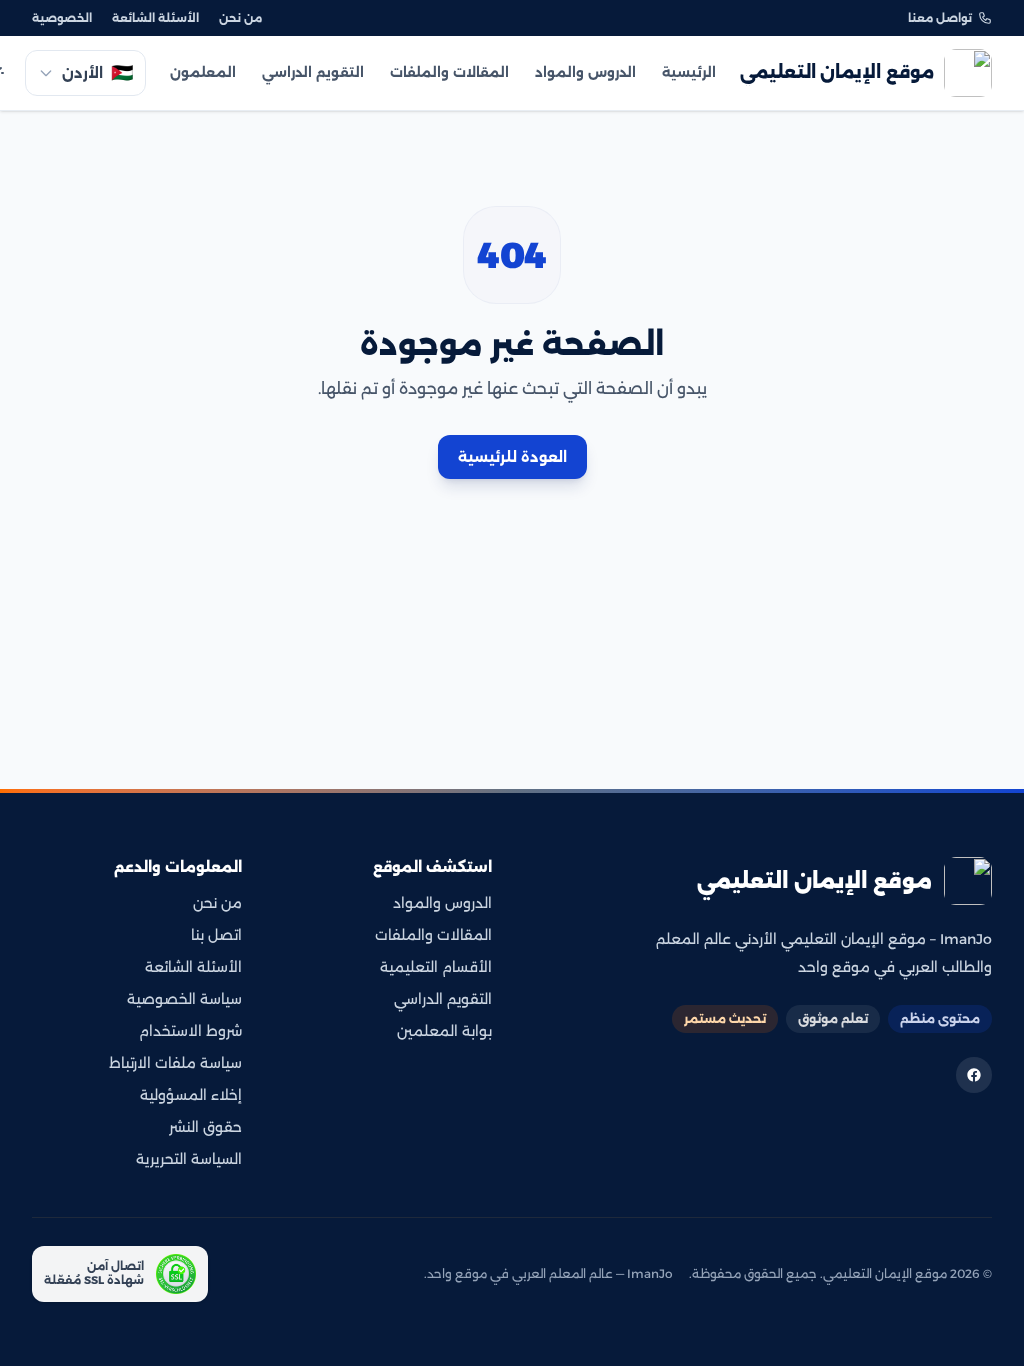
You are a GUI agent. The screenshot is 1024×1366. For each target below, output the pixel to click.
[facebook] (974, 1075)
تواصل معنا (940, 18)
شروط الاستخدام (190, 1031)
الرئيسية (689, 72)
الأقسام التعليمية (436, 967)
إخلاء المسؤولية (191, 1095)
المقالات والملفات (449, 72)
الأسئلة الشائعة (155, 18)
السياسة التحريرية (189, 1159)
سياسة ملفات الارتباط (175, 1063)
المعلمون (203, 72)
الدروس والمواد (585, 72)
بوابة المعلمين (444, 1031)
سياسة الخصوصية (184, 999)
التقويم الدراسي (313, 72)
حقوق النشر (205, 1127)
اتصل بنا (216, 935)
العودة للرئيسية (512, 457)
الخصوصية (62, 18)
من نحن (240, 18)
